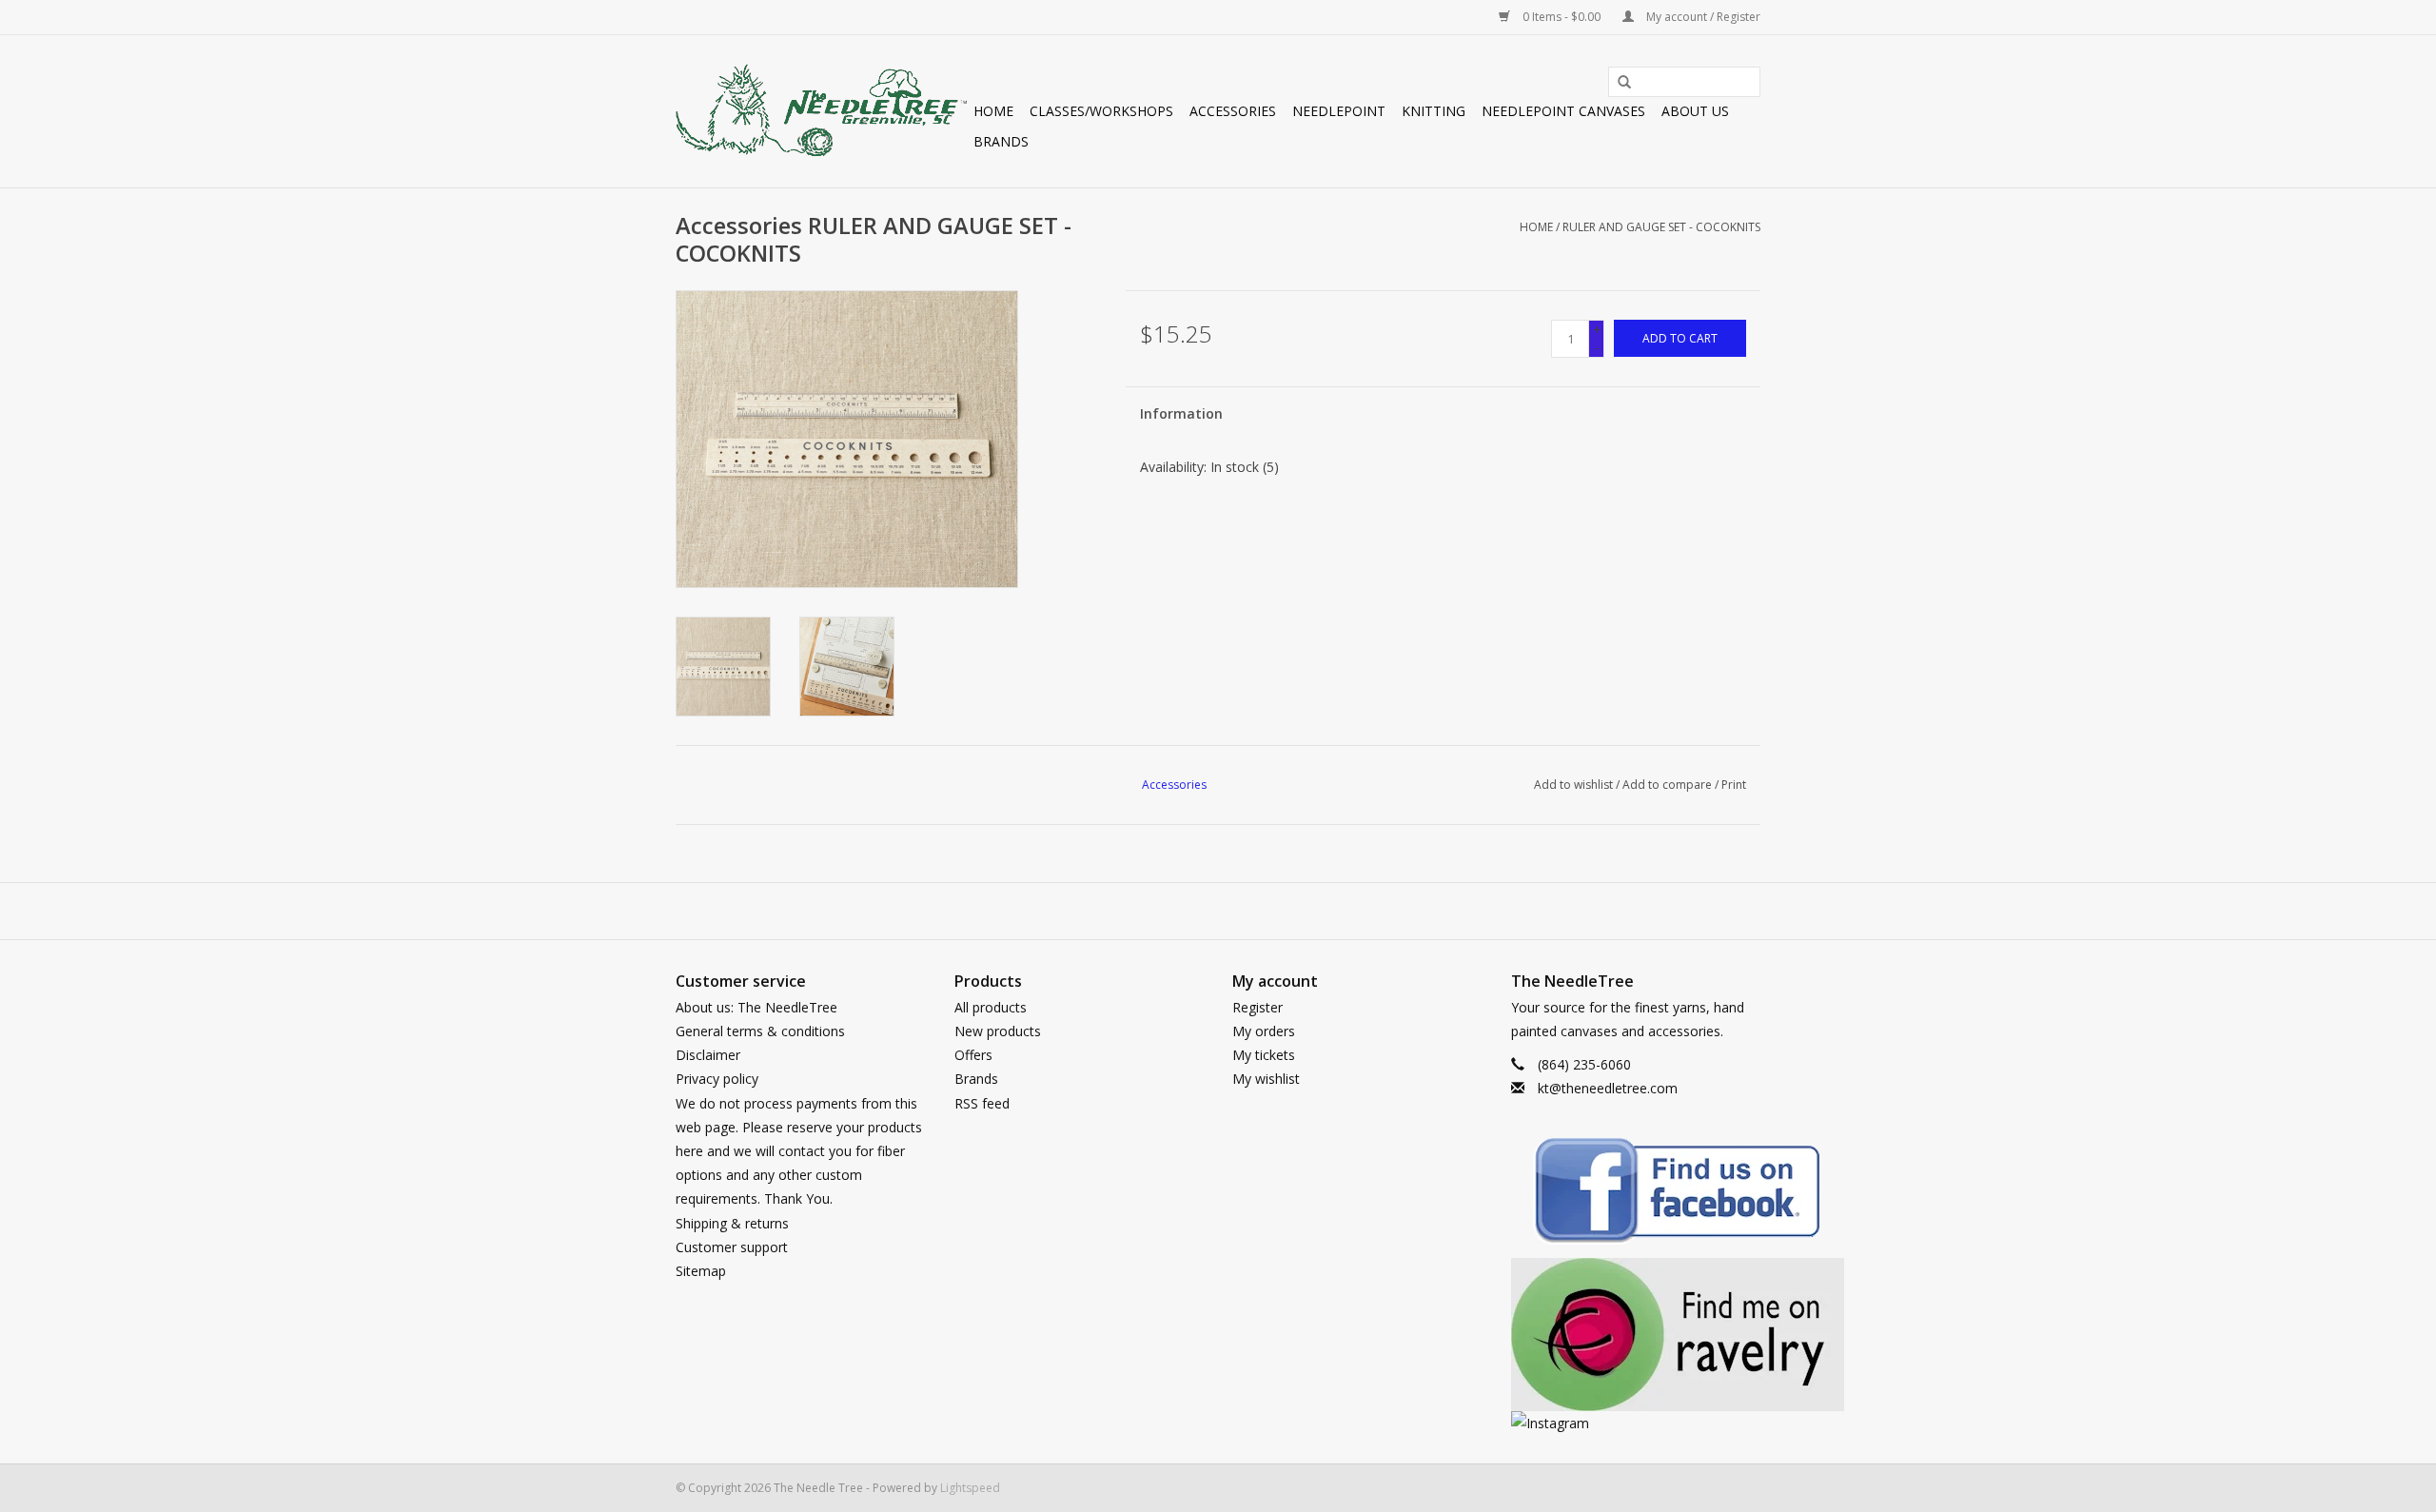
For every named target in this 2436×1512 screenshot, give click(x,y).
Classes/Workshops (1101, 111)
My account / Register (1702, 17)
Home (993, 111)
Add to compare (1669, 785)
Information (1181, 413)
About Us (1695, 111)
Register (1257, 1007)
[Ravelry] (1636, 1335)
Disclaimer (708, 1055)
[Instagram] (1636, 1423)
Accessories (1233, 111)
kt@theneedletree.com (1608, 1088)
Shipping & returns (732, 1223)
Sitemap (701, 1271)
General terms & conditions (760, 1031)
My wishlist (1266, 1079)
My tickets (1264, 1055)
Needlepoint (1339, 111)
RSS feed (982, 1103)
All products (991, 1007)
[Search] (1618, 83)
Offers (973, 1055)
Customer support (732, 1247)
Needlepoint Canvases (1563, 111)
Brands (1001, 141)
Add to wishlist (1573, 785)
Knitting (1434, 111)
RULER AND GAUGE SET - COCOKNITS (1661, 227)
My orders (1264, 1031)
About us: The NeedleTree (756, 1007)
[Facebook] (1636, 1194)
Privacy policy (717, 1079)
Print (1734, 785)
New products (998, 1031)
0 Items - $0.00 (1562, 17)
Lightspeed (970, 1488)
